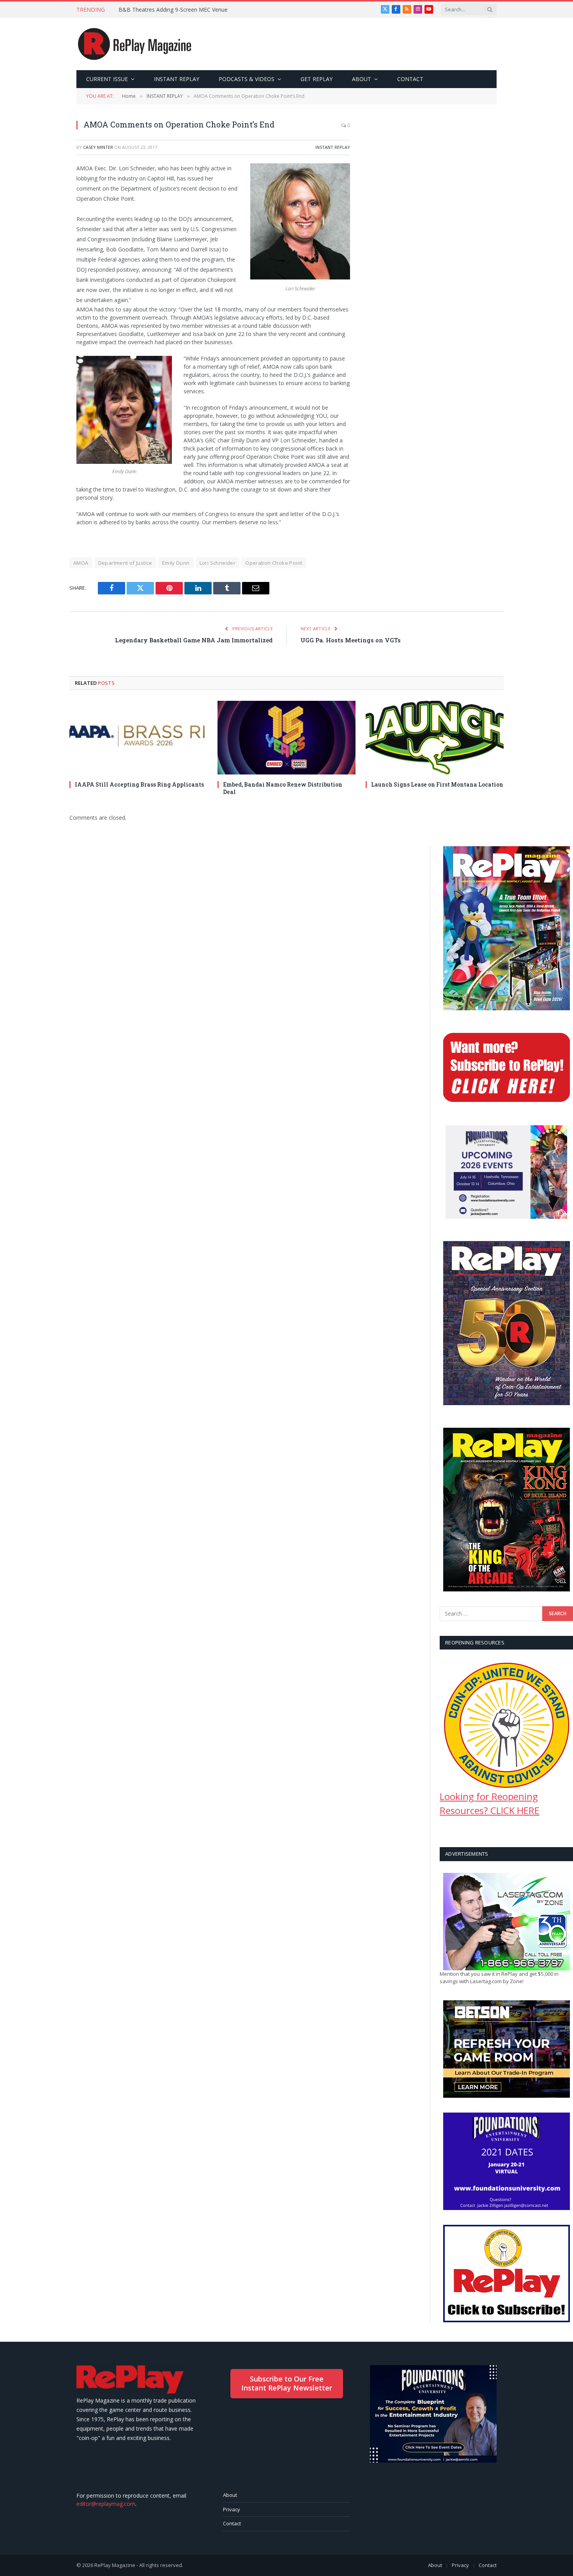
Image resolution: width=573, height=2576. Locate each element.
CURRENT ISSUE (107, 79)
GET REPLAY (317, 79)
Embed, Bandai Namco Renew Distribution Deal (283, 788)
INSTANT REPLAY (177, 79)
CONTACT (410, 79)
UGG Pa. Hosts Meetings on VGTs (351, 640)
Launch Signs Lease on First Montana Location (437, 784)
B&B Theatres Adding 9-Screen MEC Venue (173, 10)
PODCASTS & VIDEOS (247, 79)
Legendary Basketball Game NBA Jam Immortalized (194, 640)
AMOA (81, 563)
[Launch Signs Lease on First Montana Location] (435, 737)
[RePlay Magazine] (135, 44)
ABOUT (362, 79)
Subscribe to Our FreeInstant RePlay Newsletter (287, 2383)
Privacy (232, 2509)
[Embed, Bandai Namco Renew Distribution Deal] (286, 737)
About (230, 2495)
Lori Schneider (218, 563)
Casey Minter (98, 147)
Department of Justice (125, 563)
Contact (232, 2523)
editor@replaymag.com (106, 2504)
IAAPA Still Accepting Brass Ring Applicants (139, 784)
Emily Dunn (176, 563)
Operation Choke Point (274, 563)
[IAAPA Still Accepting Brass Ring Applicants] (138, 737)
